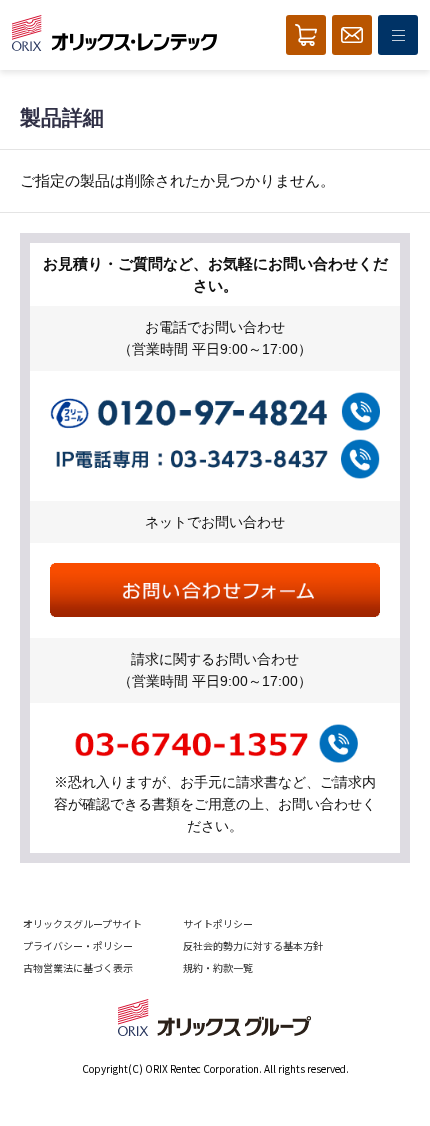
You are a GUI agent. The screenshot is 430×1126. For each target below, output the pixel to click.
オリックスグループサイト (82, 923)
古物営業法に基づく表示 (78, 967)
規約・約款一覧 (218, 967)
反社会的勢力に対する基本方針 (253, 945)
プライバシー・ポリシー (78, 945)
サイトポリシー (218, 923)
